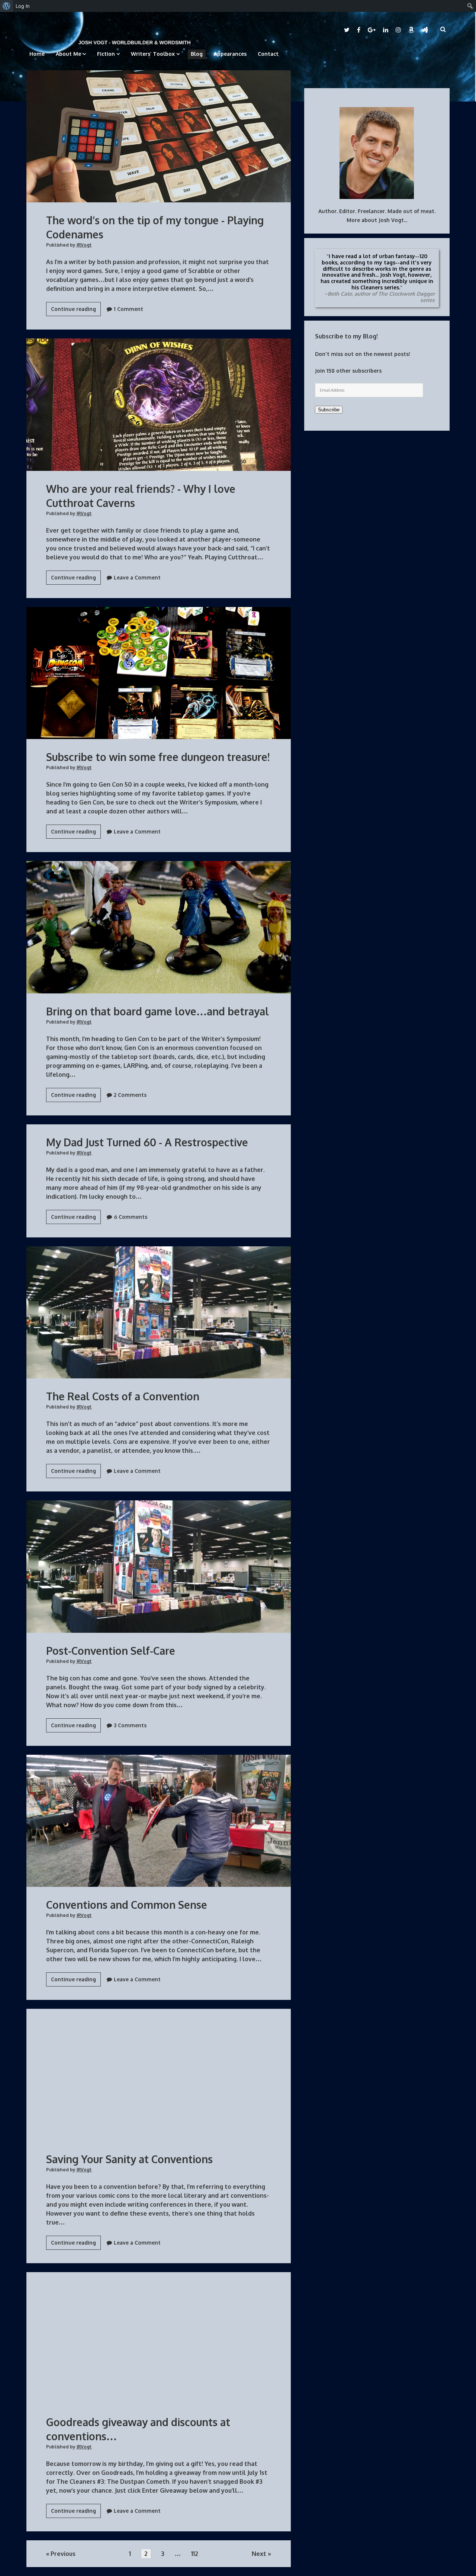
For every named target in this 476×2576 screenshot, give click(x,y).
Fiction (106, 54)
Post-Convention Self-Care (159, 1567)
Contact (268, 54)
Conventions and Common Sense (159, 1821)
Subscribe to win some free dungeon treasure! (159, 673)
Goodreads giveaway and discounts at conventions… (159, 2338)
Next (259, 2554)
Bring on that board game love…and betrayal (159, 927)
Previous (63, 2554)
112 (195, 2554)
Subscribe (329, 410)
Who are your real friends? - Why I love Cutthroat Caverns (159, 405)
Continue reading (76, 311)
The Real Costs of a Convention (159, 1313)
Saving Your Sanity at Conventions (159, 2075)
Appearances (230, 54)
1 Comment (128, 309)
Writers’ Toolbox (153, 54)
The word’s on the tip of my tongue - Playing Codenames (159, 136)
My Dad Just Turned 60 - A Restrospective (147, 1142)
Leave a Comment (137, 577)
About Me (68, 54)
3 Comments (130, 1725)
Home (37, 54)
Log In (23, 6)
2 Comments (130, 1095)
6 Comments (131, 1217)
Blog (197, 54)
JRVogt (84, 245)
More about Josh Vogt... (377, 220)
